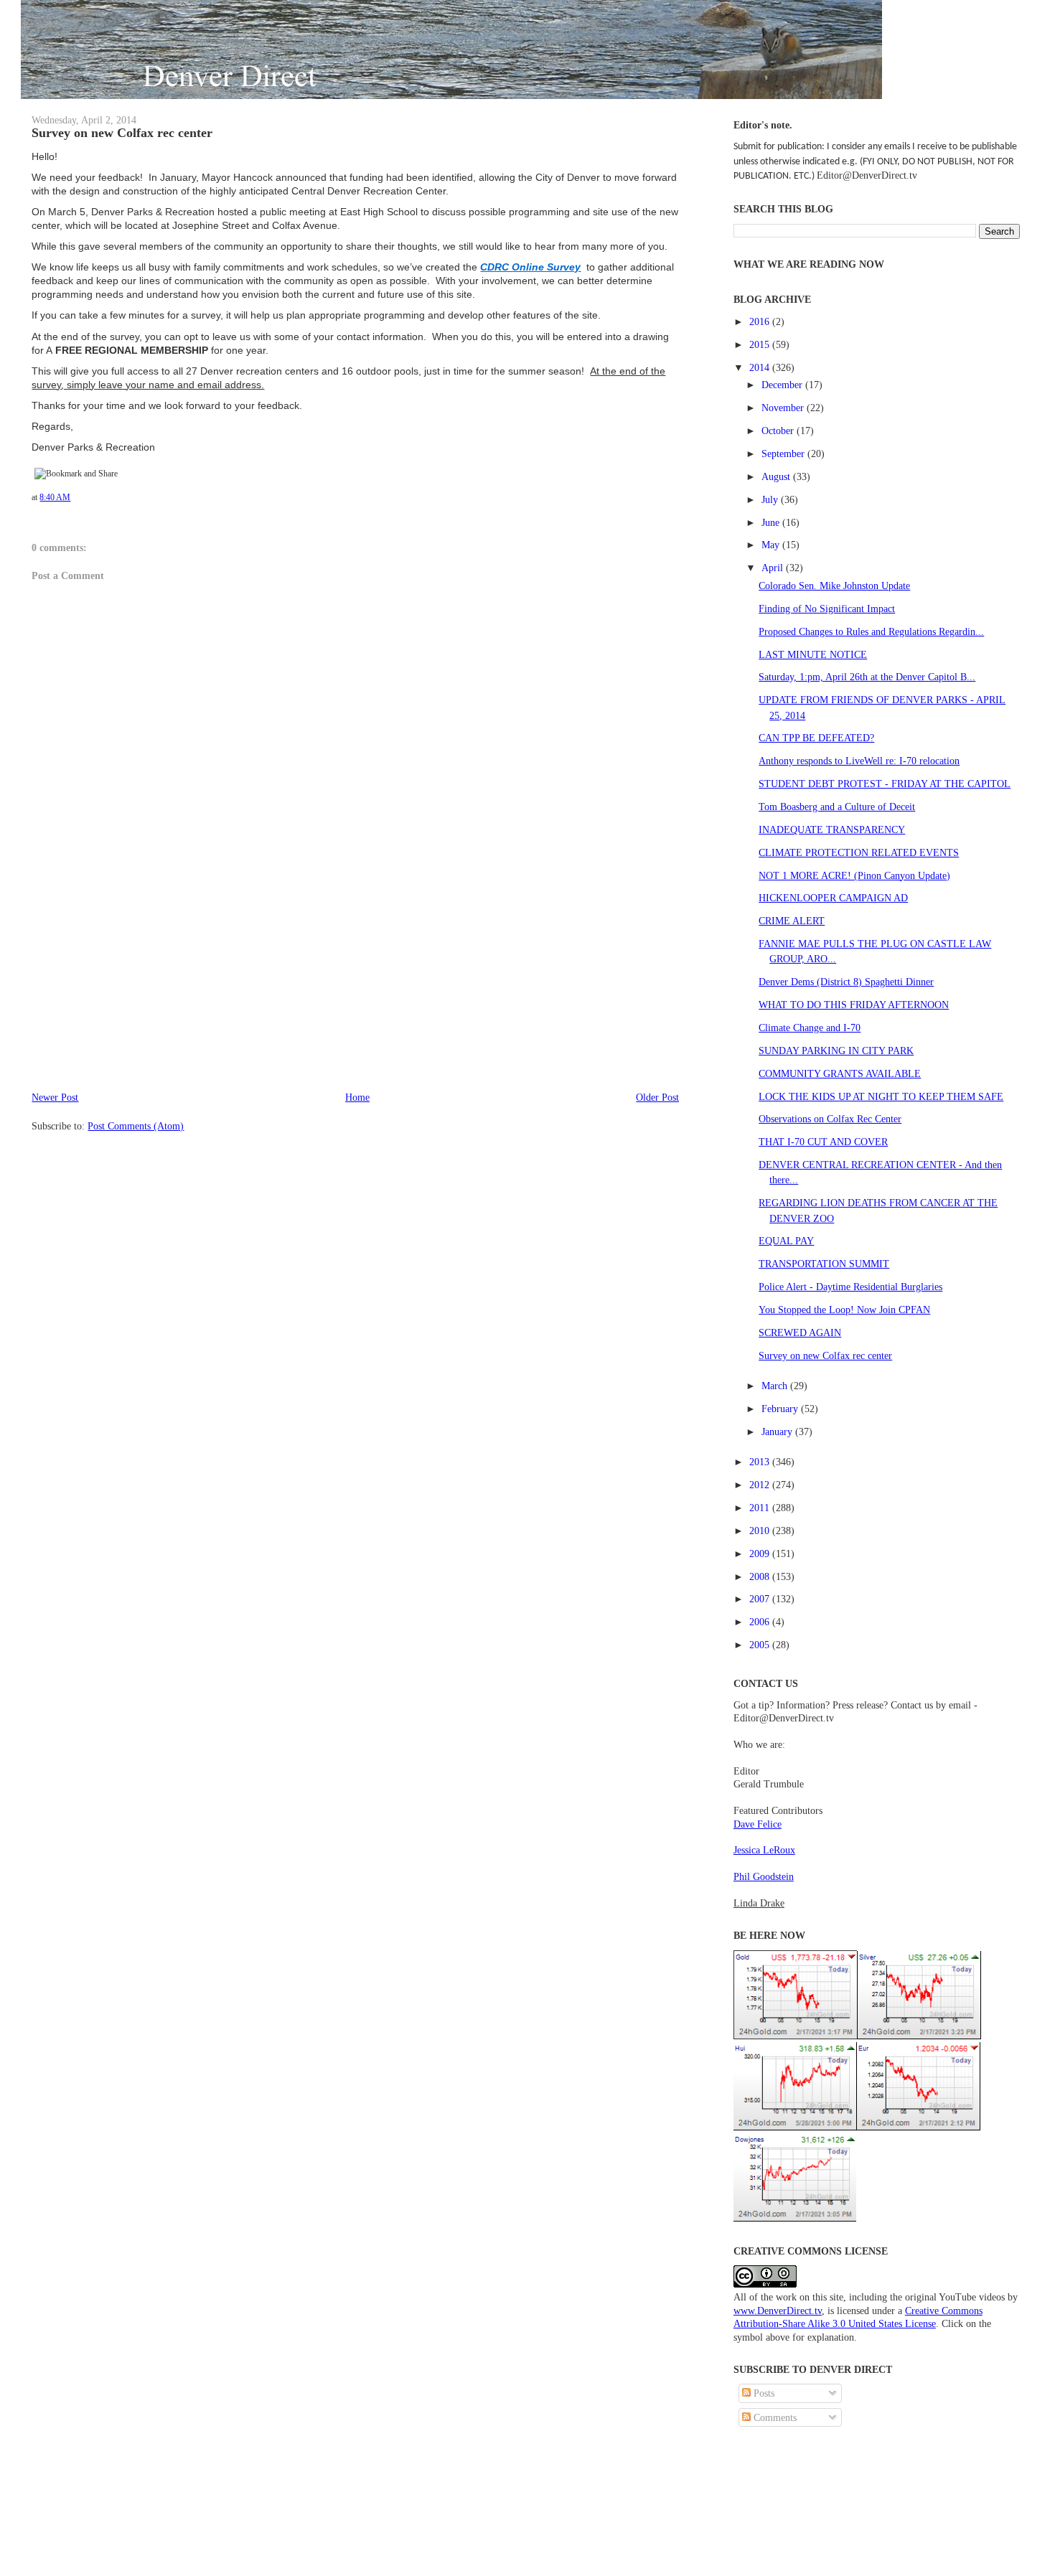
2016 (761, 321)
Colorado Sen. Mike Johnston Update (834, 586)
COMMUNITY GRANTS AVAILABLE (840, 1073)
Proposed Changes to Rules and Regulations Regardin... (871, 631)
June (772, 522)
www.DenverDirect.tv (778, 2311)
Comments (774, 2417)
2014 (761, 367)
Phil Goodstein (764, 1876)
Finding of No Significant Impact (827, 608)
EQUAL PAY (786, 1241)
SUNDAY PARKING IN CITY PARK (836, 1050)
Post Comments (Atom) (136, 1126)
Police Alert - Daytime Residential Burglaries (850, 1287)
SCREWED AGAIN (800, 1332)
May (772, 545)
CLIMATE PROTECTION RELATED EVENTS (859, 852)
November (784, 408)
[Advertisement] (139, 989)
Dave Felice (758, 1824)
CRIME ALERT (792, 921)
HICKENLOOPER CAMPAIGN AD (833, 898)
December (783, 385)
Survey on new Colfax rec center (122, 133)
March (776, 1386)
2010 (761, 1531)
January (778, 1432)
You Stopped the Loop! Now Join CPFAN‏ (844, 1310)
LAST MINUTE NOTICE (813, 654)
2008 (761, 1576)
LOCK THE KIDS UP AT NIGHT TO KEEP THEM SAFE (881, 1096)
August (777, 476)
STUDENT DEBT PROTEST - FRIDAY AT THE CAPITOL (885, 784)
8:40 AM (55, 497)
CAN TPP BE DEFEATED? (816, 738)
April (774, 568)
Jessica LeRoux (764, 1850)
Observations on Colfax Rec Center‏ (830, 1119)
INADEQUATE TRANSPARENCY (832, 829)
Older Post (657, 1097)
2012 (761, 1485)
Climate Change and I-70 (810, 1028)
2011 (761, 1508)
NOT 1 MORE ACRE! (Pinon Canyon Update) (854, 875)
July (771, 499)
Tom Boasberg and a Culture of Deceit (837, 807)
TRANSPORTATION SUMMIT (824, 1264)
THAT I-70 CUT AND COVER (823, 1142)
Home (357, 1097)
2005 (761, 1645)
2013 (761, 1462)
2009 (761, 1553)
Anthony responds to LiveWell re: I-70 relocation (859, 761)
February (781, 1409)
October (779, 431)
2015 (761, 344)
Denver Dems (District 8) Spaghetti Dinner (846, 982)
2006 (761, 1622)
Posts (763, 2393)
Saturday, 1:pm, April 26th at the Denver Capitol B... (867, 677)
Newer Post (55, 1097)
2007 (761, 1599)
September (784, 453)
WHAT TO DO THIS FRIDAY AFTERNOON (854, 1005)
